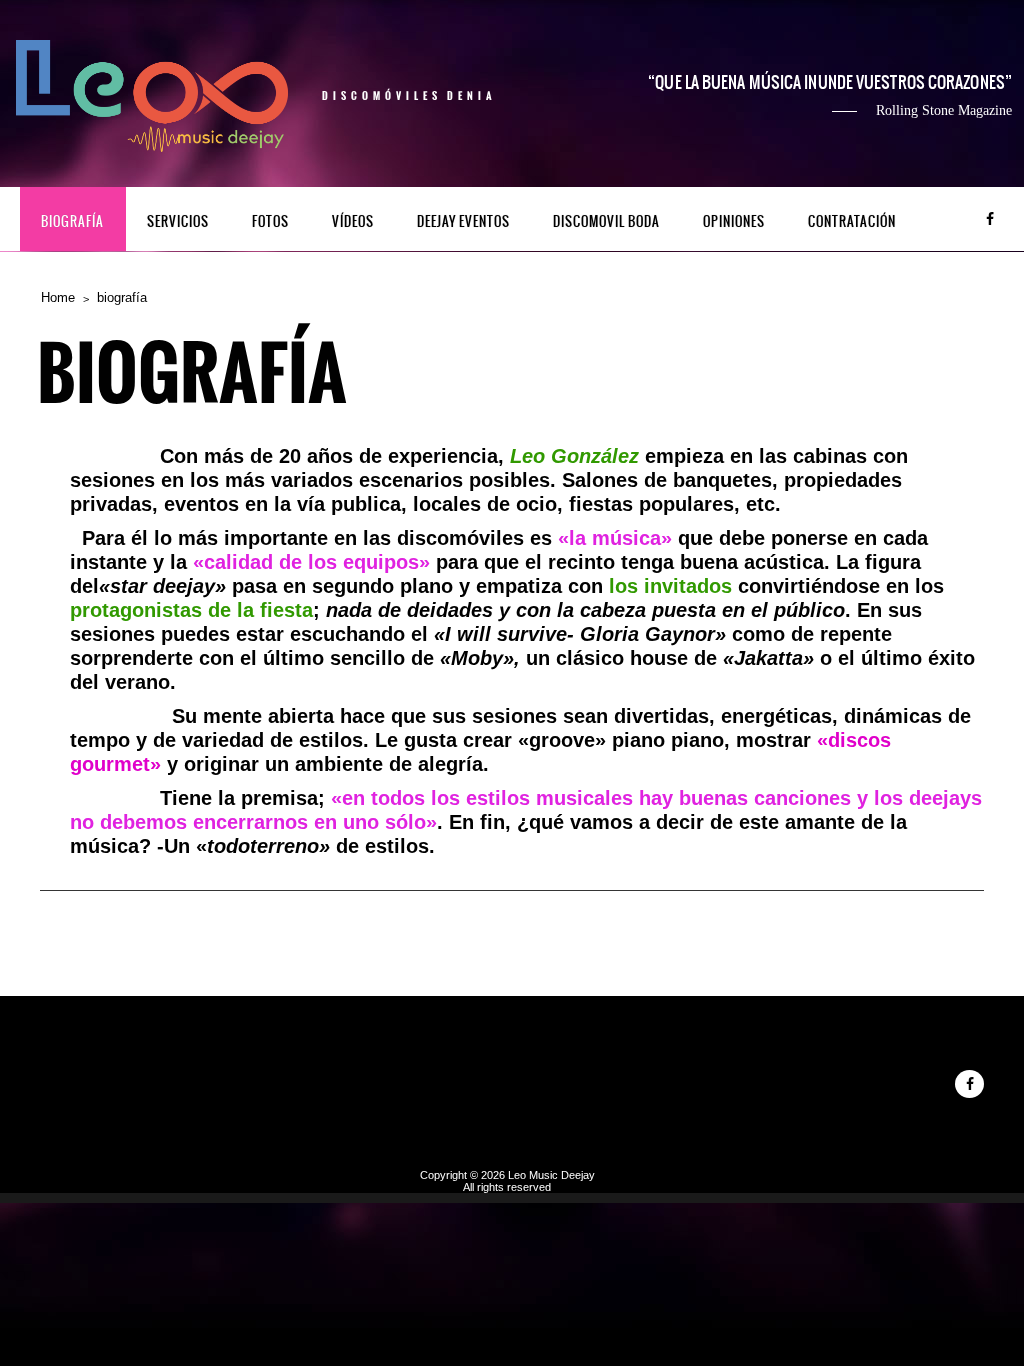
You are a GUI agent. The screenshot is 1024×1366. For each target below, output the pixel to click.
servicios (178, 221)
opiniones (734, 221)
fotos (270, 221)
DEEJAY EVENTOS (463, 221)
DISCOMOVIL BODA (606, 221)
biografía (72, 221)
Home (58, 297)
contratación (852, 221)
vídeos (353, 221)
